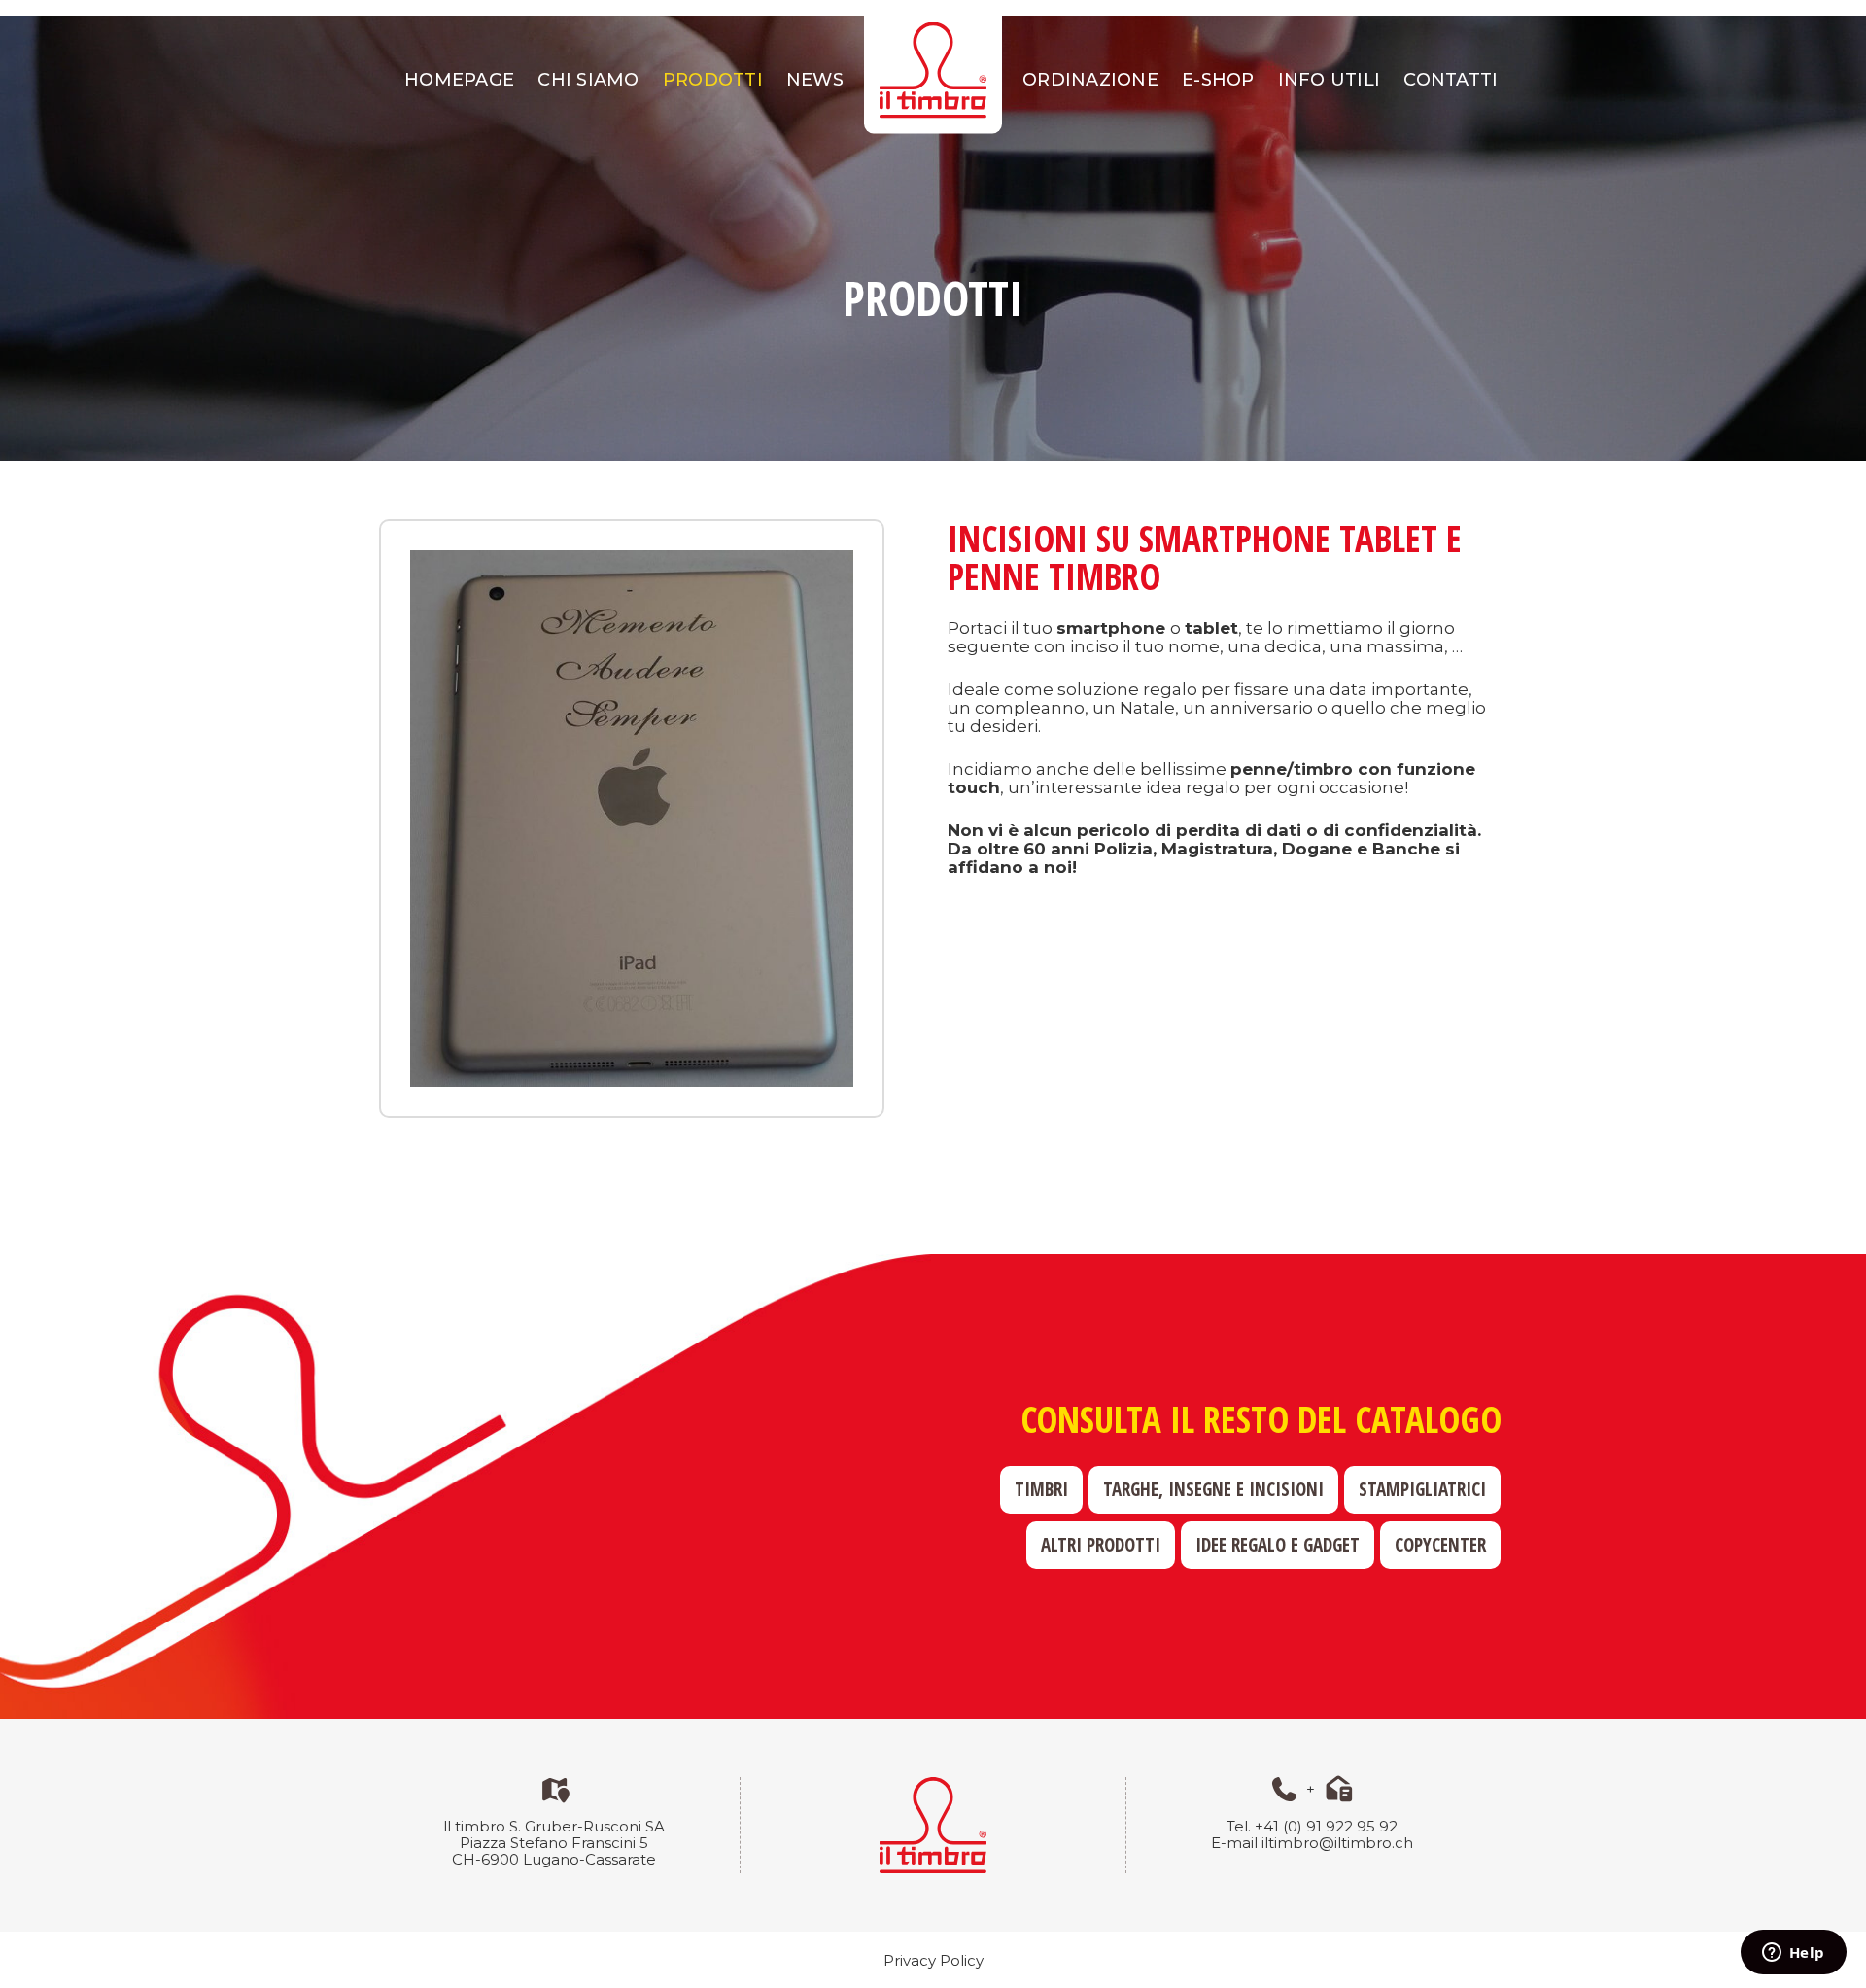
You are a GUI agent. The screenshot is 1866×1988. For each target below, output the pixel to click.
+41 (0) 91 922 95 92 (1326, 1826)
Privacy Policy (933, 1960)
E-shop (1218, 80)
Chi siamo (588, 80)
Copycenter (1440, 1545)
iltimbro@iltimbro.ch (1337, 1843)
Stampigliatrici (1422, 1489)
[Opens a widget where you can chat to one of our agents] (1793, 1954)
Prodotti (713, 80)
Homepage (459, 80)
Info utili (1330, 80)
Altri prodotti (1101, 1545)
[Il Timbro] (933, 70)
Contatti (1451, 80)
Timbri (1041, 1489)
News (815, 80)
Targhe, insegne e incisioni (1213, 1489)
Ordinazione (1090, 80)
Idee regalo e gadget (1278, 1545)
